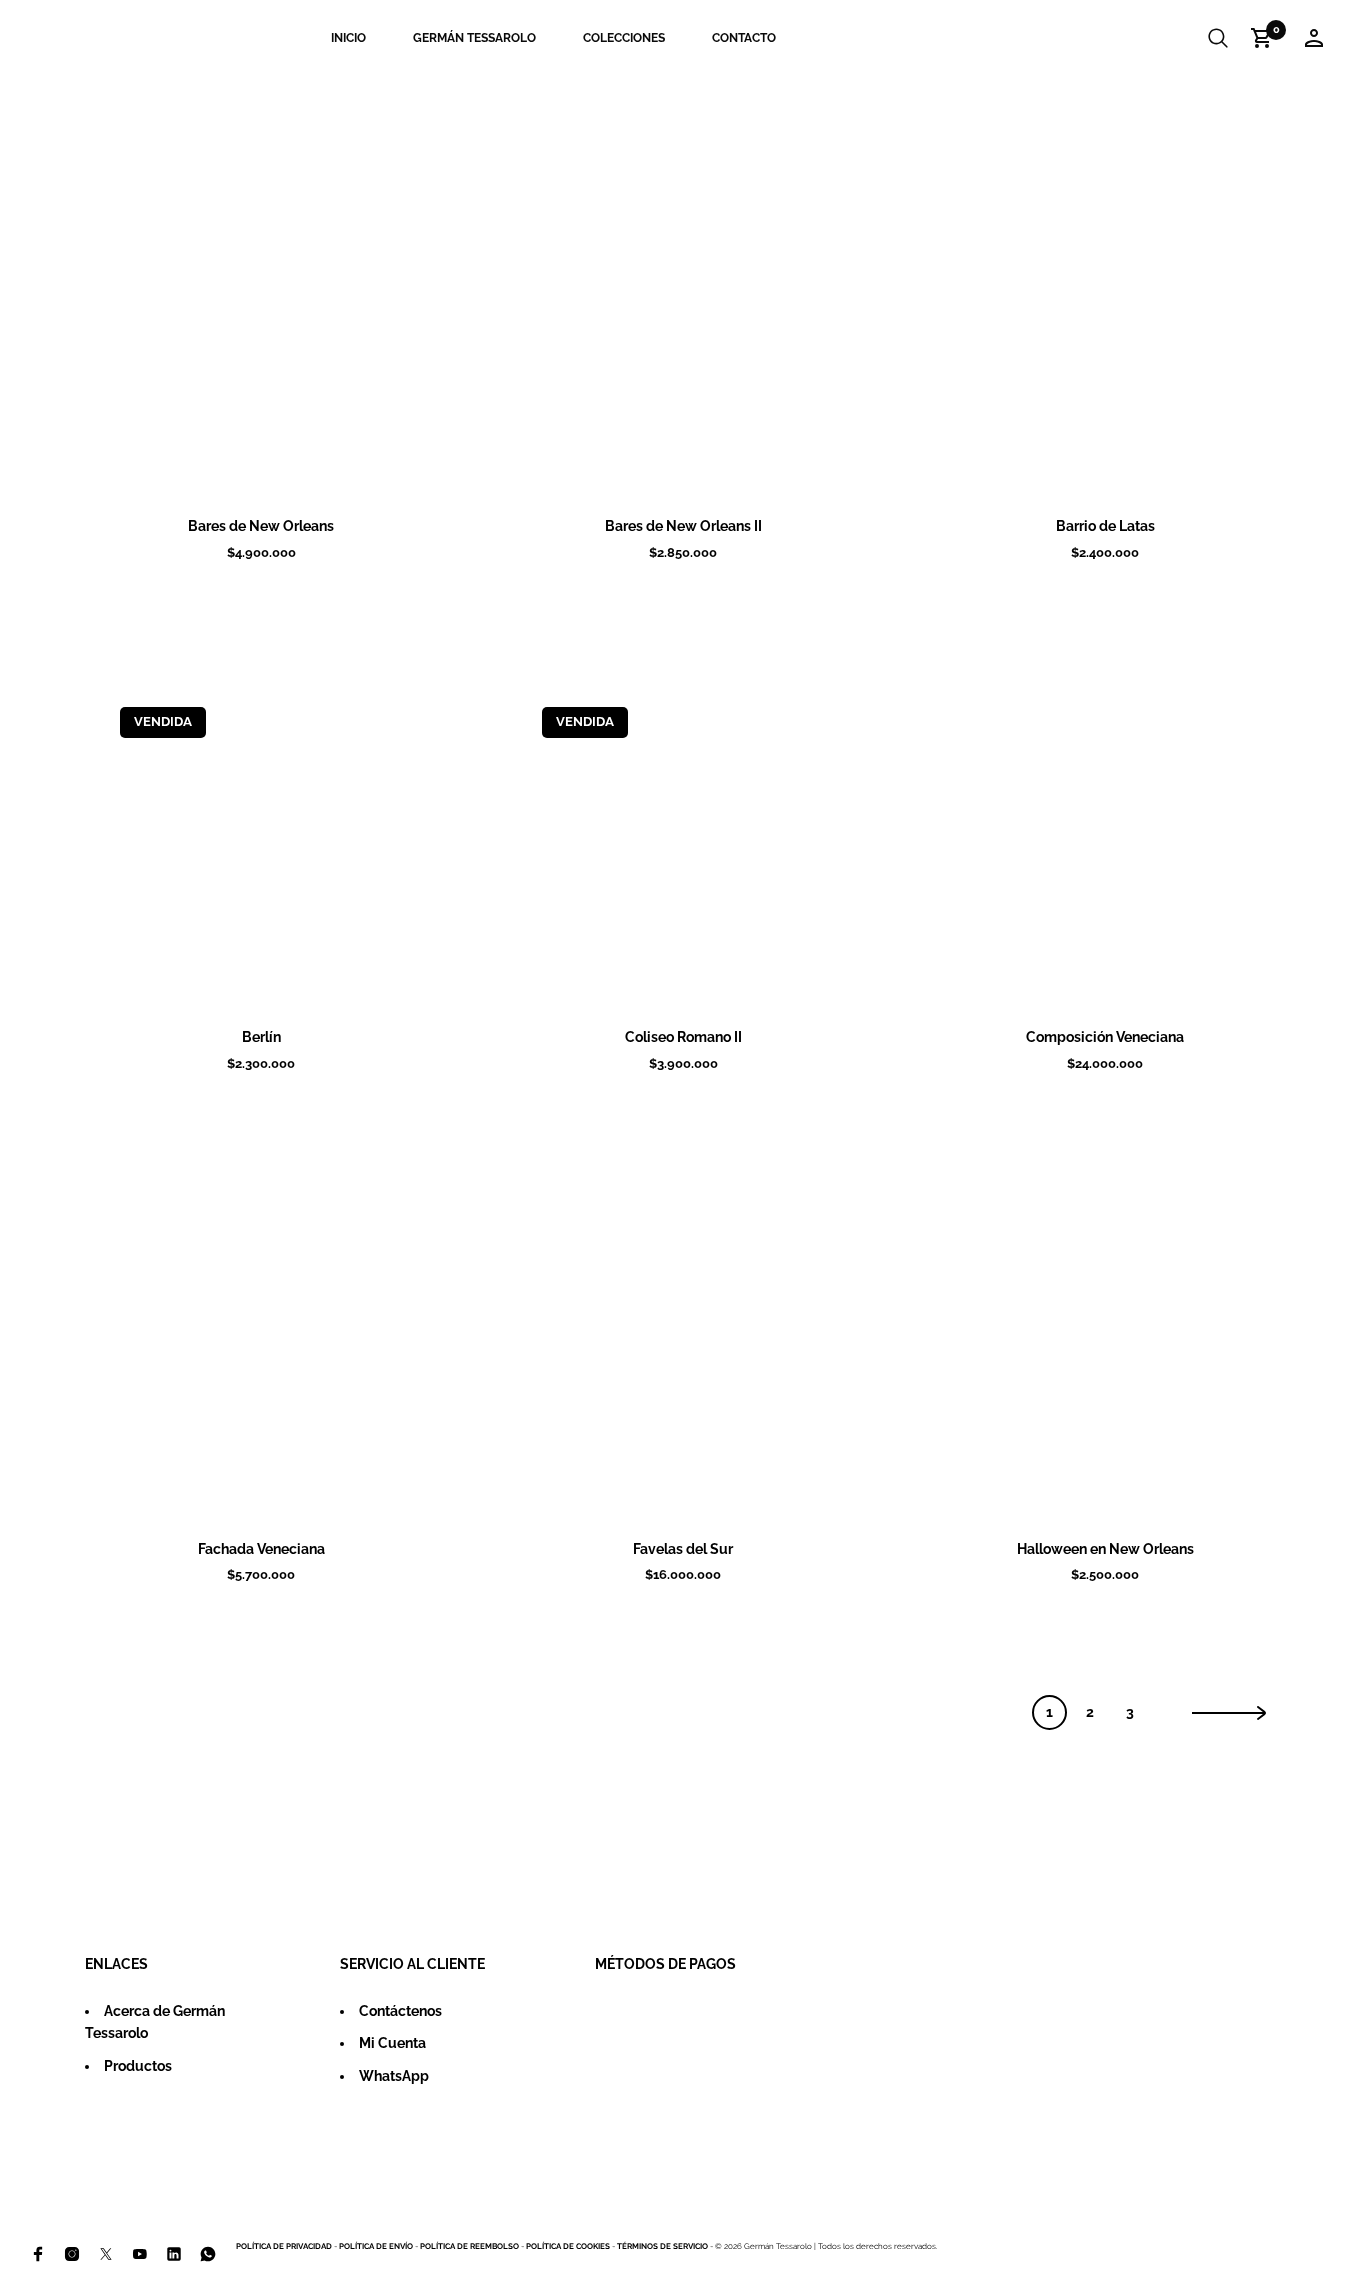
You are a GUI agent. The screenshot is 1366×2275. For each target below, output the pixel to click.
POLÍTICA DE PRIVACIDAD (284, 2246)
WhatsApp (394, 2076)
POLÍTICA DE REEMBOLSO (469, 2246)
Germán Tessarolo (474, 38)
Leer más (287, 984)
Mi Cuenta (392, 2043)
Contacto (744, 38)
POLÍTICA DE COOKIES (568, 2246)
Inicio (348, 38)
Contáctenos (400, 2011)
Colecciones (624, 38)
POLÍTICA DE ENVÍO (376, 2246)
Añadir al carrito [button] (287, 473)
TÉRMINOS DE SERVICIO (662, 2246)
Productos (138, 2066)
